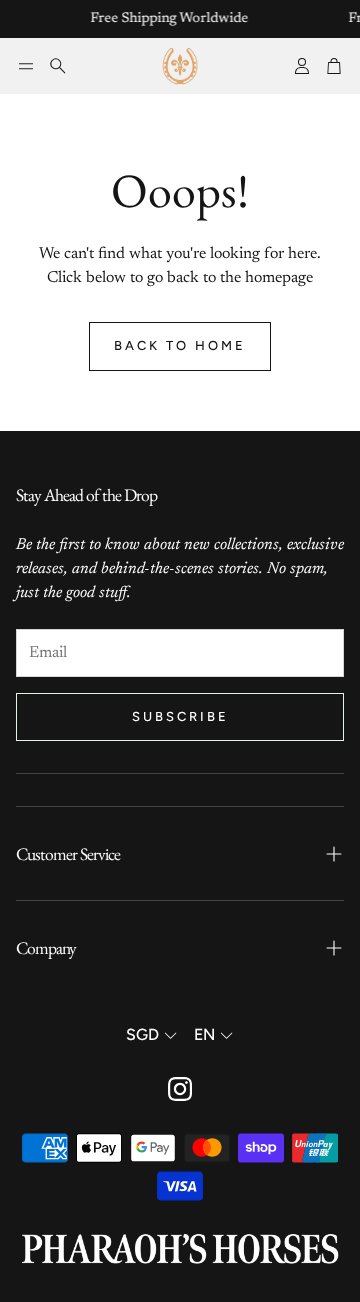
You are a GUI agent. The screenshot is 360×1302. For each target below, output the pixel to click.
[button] (26, 66)
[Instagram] (180, 1089)
